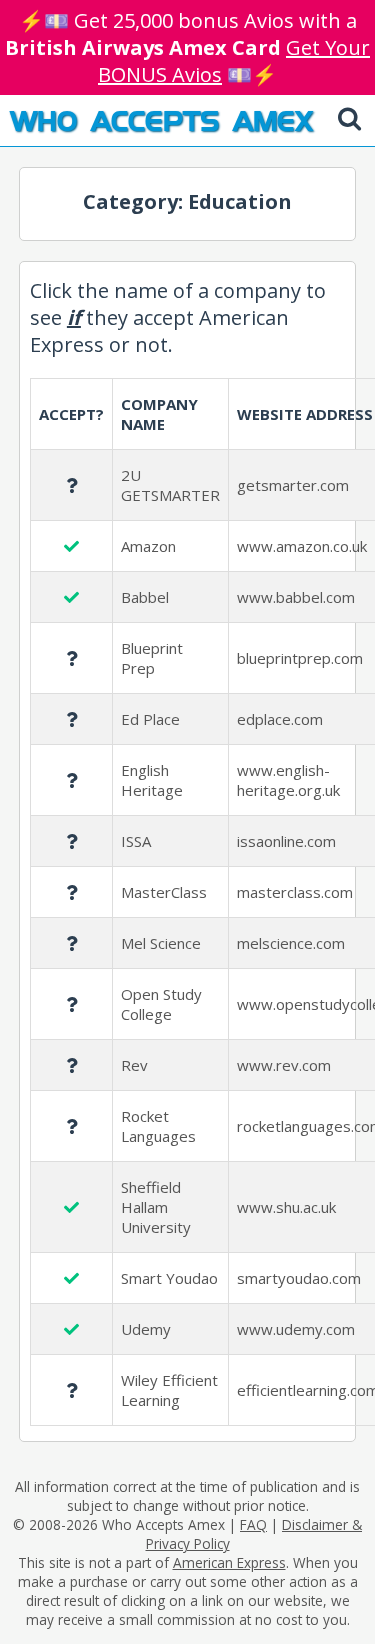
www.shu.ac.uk (286, 1207)
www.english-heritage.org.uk (288, 780)
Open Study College (161, 1004)
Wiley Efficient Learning (169, 1390)
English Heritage (152, 780)
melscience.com (291, 943)
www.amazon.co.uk (302, 546)
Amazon (148, 546)
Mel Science (161, 943)
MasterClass (164, 892)
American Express (229, 1562)
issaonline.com (286, 841)
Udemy (146, 1329)
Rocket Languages (158, 1126)
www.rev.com (284, 1065)
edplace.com (280, 719)
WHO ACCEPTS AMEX (161, 120)
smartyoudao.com (299, 1278)
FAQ (253, 1524)
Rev (134, 1065)
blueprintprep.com (300, 658)
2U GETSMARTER (170, 485)
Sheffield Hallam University (156, 1207)
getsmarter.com (293, 485)
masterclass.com (295, 892)
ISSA (136, 841)
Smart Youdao (169, 1278)
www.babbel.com (296, 597)
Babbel (145, 597)
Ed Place (150, 719)
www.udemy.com (296, 1329)
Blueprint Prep (152, 658)
